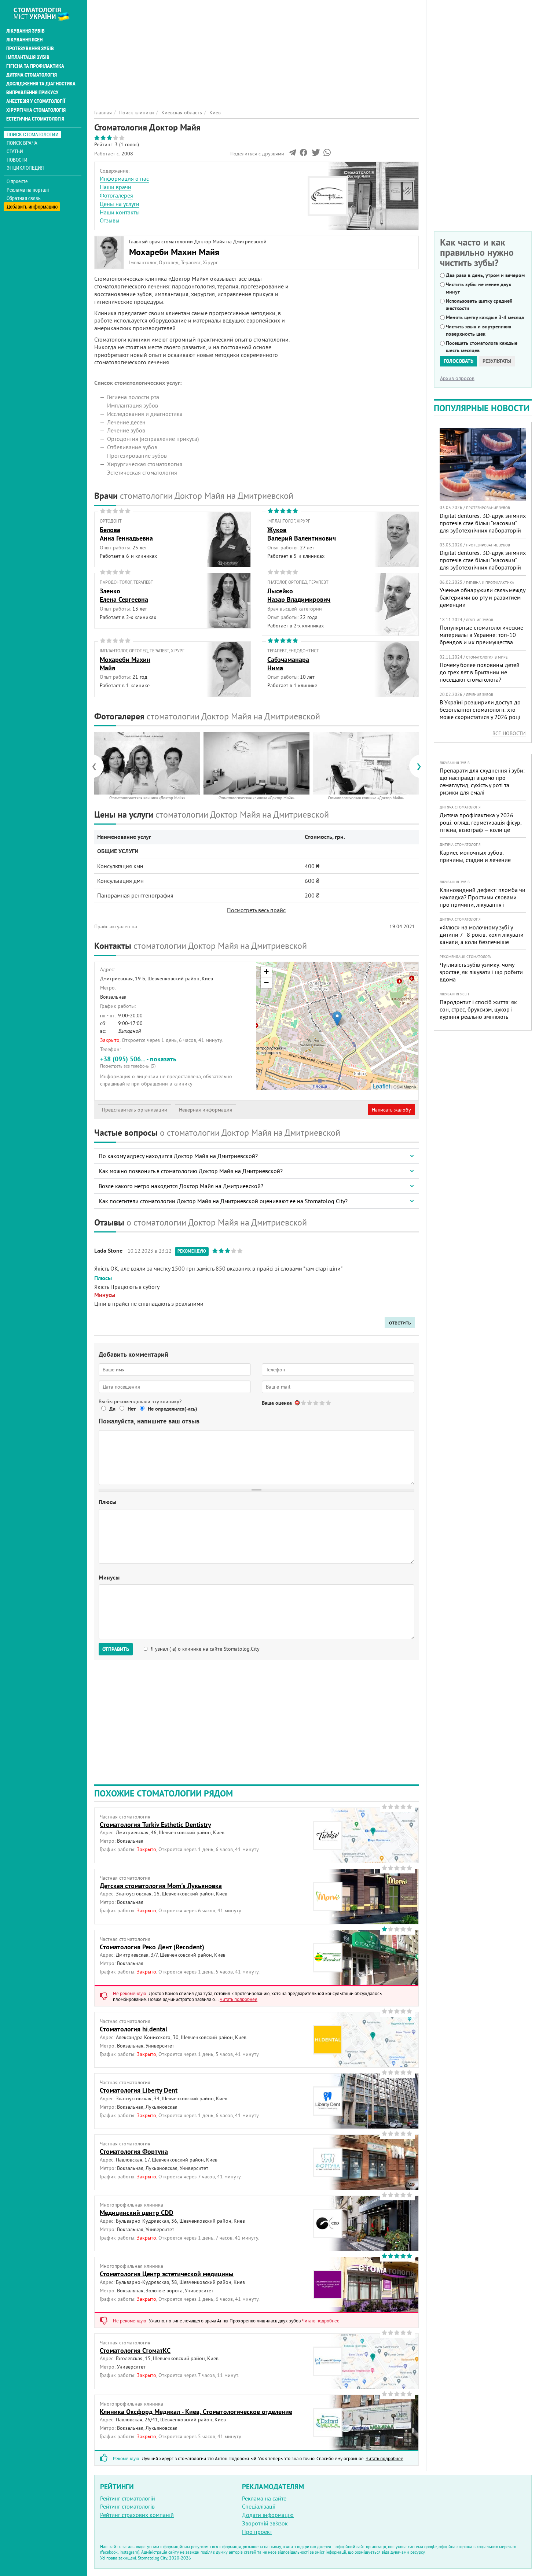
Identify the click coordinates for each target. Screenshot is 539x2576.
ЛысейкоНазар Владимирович (299, 595)
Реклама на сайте (264, 2498)
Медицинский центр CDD (137, 2213)
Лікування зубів (25, 31)
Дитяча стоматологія (32, 75)
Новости (17, 160)
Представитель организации (135, 1110)
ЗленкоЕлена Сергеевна (124, 595)
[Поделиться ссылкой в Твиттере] (315, 154)
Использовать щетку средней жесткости (479, 305)
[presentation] (98, 766)
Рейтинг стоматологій (128, 2498)
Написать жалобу (391, 1110)
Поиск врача (22, 143)
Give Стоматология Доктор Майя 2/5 (310, 1403)
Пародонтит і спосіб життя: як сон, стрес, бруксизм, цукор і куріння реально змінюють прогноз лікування (478, 1013)
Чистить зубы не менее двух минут (478, 288)
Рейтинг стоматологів (127, 2506)
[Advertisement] (256, 51)
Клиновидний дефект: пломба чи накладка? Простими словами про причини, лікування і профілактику (483, 901)
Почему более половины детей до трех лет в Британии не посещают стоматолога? (480, 672)
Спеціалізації (259, 2506)
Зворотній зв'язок (265, 2523)
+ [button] (266, 972)
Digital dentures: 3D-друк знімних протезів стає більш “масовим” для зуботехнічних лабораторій (483, 523)
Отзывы (110, 220)
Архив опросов (457, 378)
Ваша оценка (277, 1403)
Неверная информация (206, 1110)
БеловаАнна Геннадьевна (126, 534)
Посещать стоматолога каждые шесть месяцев (482, 347)
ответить (400, 1322)
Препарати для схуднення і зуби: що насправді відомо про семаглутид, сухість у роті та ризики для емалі (482, 781)
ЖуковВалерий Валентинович (302, 534)
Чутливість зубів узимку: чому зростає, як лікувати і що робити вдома (481, 972)
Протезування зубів (30, 48)
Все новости (509, 733)
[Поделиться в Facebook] (303, 154)
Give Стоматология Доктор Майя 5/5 (329, 1403)
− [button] (266, 983)
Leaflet (381, 1086)
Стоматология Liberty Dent (139, 2090)
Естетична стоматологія (35, 119)
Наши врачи (115, 187)
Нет (132, 1409)
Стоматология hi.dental (133, 2029)
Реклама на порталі (28, 190)
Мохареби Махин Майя (174, 252)
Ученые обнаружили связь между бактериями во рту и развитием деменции (482, 597)
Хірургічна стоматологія (36, 110)
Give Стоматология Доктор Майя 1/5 (304, 1403)
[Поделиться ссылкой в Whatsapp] (327, 154)
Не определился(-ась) (173, 1409)
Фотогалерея (116, 195)
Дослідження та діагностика (41, 84)
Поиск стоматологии (33, 134)
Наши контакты (120, 212)
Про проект (257, 2532)
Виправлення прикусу (32, 92)
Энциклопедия (25, 168)
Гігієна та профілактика (35, 66)
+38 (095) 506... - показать (138, 1062)
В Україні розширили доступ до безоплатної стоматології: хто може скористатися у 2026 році (480, 710)
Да (112, 1409)
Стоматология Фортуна (134, 2151)
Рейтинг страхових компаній (137, 2515)
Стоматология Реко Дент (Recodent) (152, 1947)
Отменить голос (298, 1403)
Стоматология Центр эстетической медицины (167, 2274)
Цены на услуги (120, 204)
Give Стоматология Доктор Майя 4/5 (322, 1403)
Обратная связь (24, 198)
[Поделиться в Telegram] (292, 154)
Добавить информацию (32, 207)
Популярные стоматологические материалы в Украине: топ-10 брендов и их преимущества (481, 635)
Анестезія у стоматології (36, 101)
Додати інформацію (268, 2515)
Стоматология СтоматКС (135, 2350)
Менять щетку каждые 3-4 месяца (485, 317)
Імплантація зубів (28, 57)
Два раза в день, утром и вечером (485, 275)
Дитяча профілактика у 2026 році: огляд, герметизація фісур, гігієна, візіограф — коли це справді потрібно (481, 826)
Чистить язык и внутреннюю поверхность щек (478, 330)
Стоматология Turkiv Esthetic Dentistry (155, 1825)
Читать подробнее (239, 1999)
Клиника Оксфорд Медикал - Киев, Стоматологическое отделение (196, 2412)
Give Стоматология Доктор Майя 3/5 (316, 1403)
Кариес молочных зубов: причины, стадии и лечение (475, 856)
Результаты (497, 361)
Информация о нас (124, 178)
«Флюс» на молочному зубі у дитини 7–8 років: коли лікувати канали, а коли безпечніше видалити (482, 938)
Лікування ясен (24, 40)
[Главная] (45, 14)
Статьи (15, 151)
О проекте (17, 181)
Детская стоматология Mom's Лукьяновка (161, 1886)
